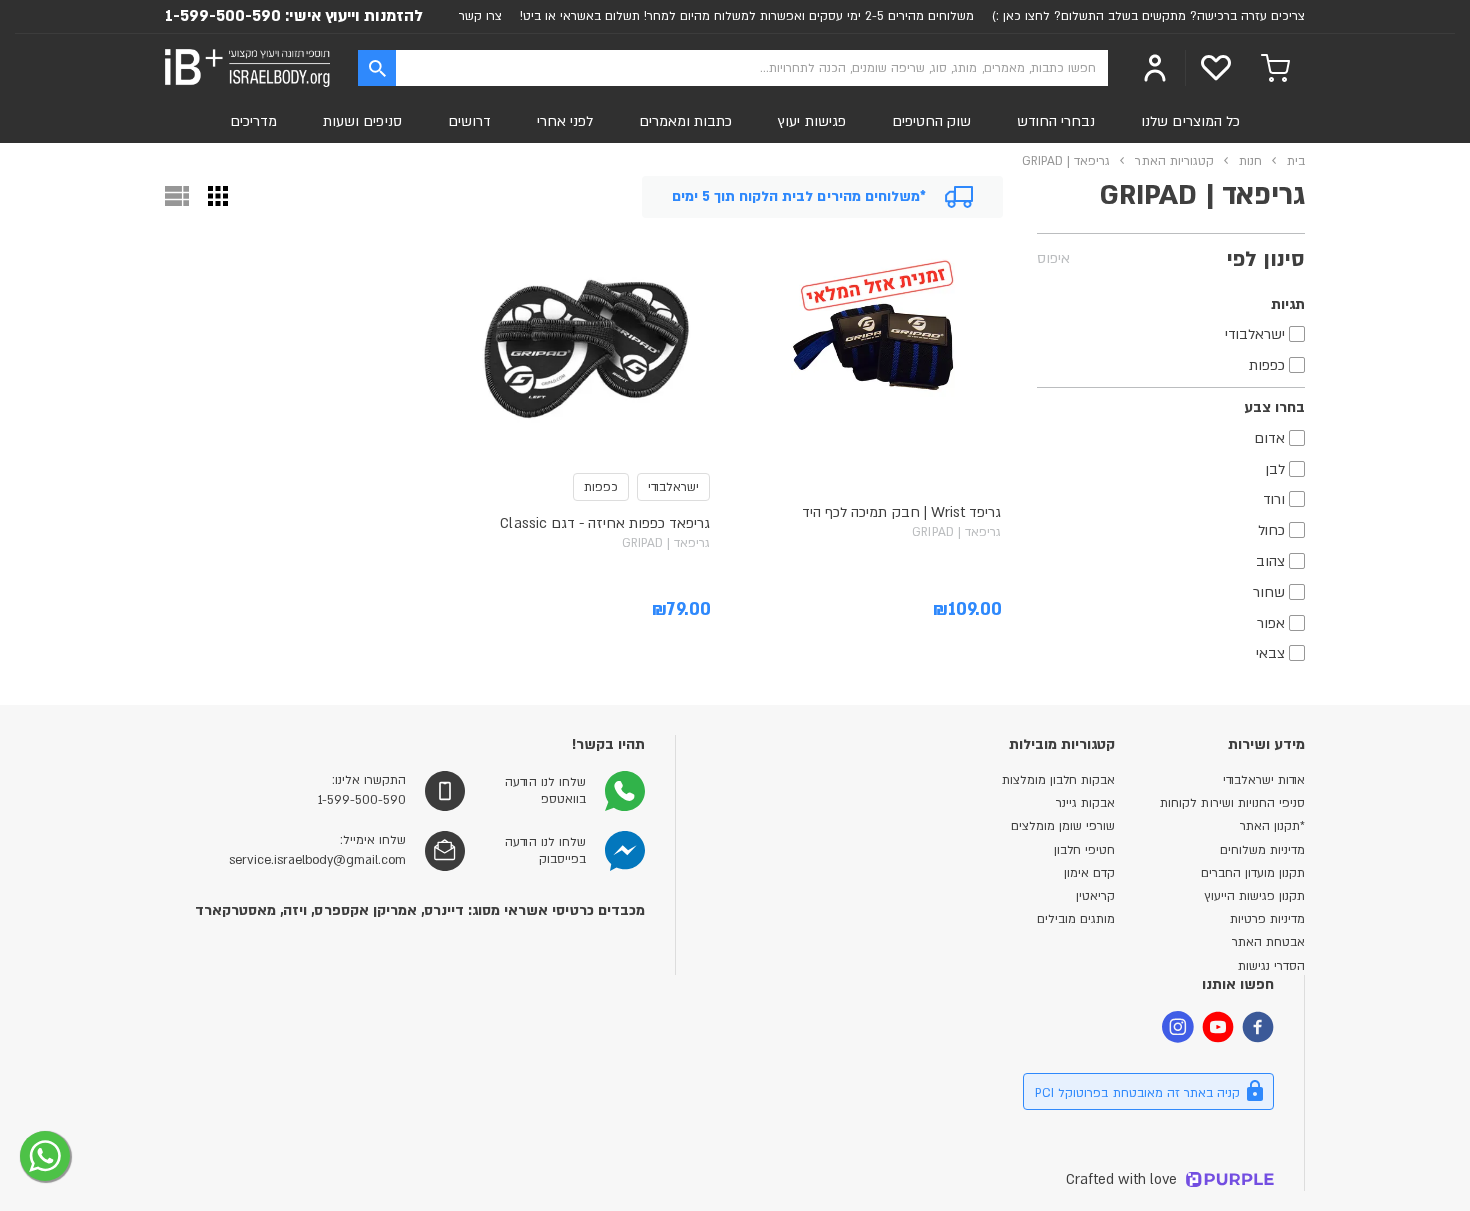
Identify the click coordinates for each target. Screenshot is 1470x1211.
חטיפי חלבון (1084, 850)
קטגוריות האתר (1174, 161)
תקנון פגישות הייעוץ (1254, 896)
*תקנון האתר (1272, 826)
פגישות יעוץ (811, 121)
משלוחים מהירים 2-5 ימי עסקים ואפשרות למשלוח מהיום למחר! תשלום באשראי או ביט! (747, 16)
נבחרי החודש (1056, 121)
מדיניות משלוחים (1262, 850)
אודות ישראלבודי (1264, 780)
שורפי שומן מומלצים (1063, 826)
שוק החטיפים (931, 121)
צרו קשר (480, 16)
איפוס (1053, 258)
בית (1296, 161)
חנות (1250, 161)
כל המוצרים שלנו (1190, 121)
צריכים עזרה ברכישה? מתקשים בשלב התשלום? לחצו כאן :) (1148, 16)
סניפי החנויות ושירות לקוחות (1232, 803)
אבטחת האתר (1268, 942)
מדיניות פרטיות (1267, 919)
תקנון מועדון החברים (1253, 873)
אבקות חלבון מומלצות (1058, 780)
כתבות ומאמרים (685, 121)
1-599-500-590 (223, 16)
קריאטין (1095, 896)
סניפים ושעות (362, 121)
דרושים (469, 121)
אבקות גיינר (1085, 803)
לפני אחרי (565, 121)
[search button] (377, 68)
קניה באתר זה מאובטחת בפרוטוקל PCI (1137, 1093)
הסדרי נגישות (1271, 966)
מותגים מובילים (1076, 919)
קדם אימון (1089, 873)
